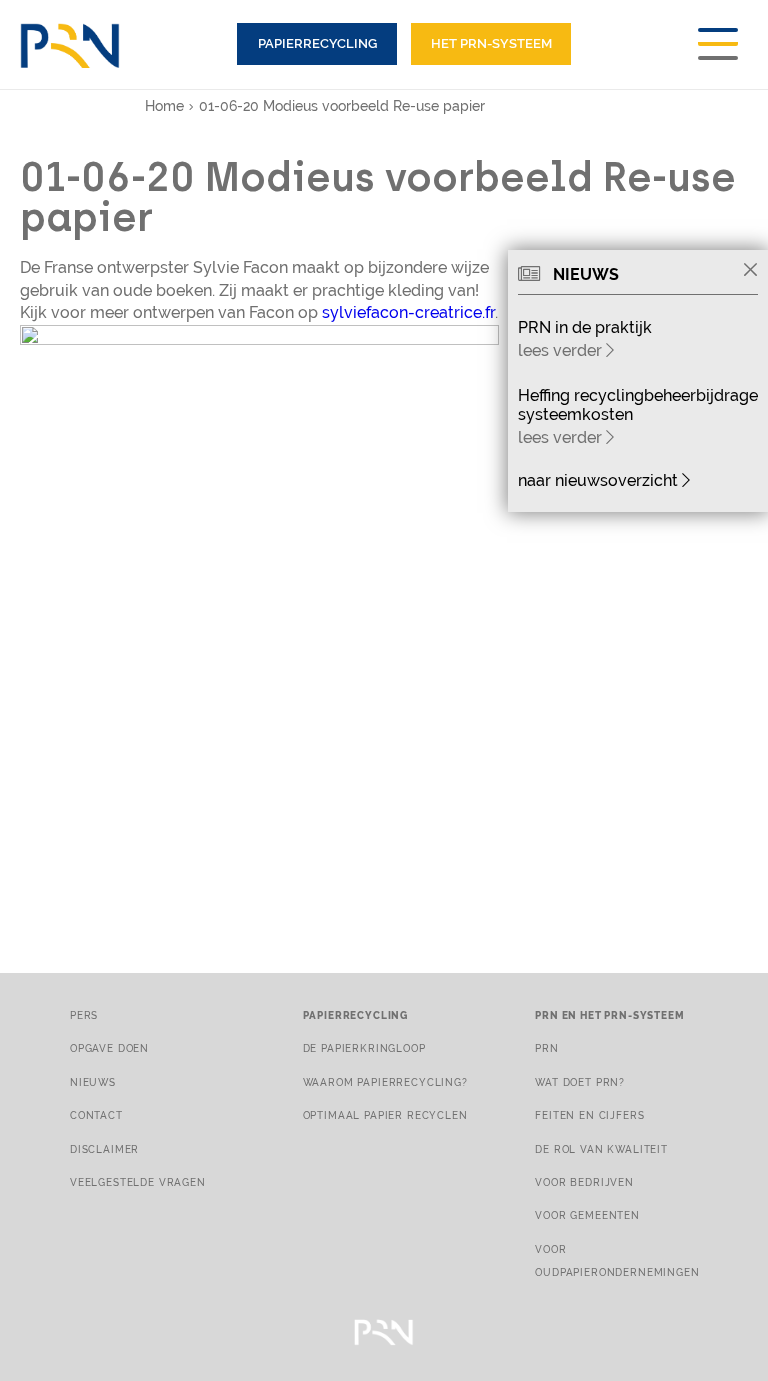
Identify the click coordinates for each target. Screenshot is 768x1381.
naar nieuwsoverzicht (600, 480)
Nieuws (93, 1082)
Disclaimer (104, 1149)
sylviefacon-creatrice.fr (408, 312)
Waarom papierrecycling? (385, 1082)
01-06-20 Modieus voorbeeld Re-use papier (342, 106)
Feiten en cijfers (589, 1115)
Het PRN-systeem (491, 43)
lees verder (562, 350)
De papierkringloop (364, 1048)
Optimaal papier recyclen (385, 1115)
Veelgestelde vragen (138, 1182)
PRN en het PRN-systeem (609, 1015)
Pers (84, 1015)
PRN (547, 1048)
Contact (96, 1115)
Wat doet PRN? (580, 1082)
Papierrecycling (317, 43)
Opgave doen (109, 1048)
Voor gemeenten (587, 1215)
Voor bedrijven (584, 1182)
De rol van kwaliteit (601, 1149)
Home (164, 106)
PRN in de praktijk (585, 327)
